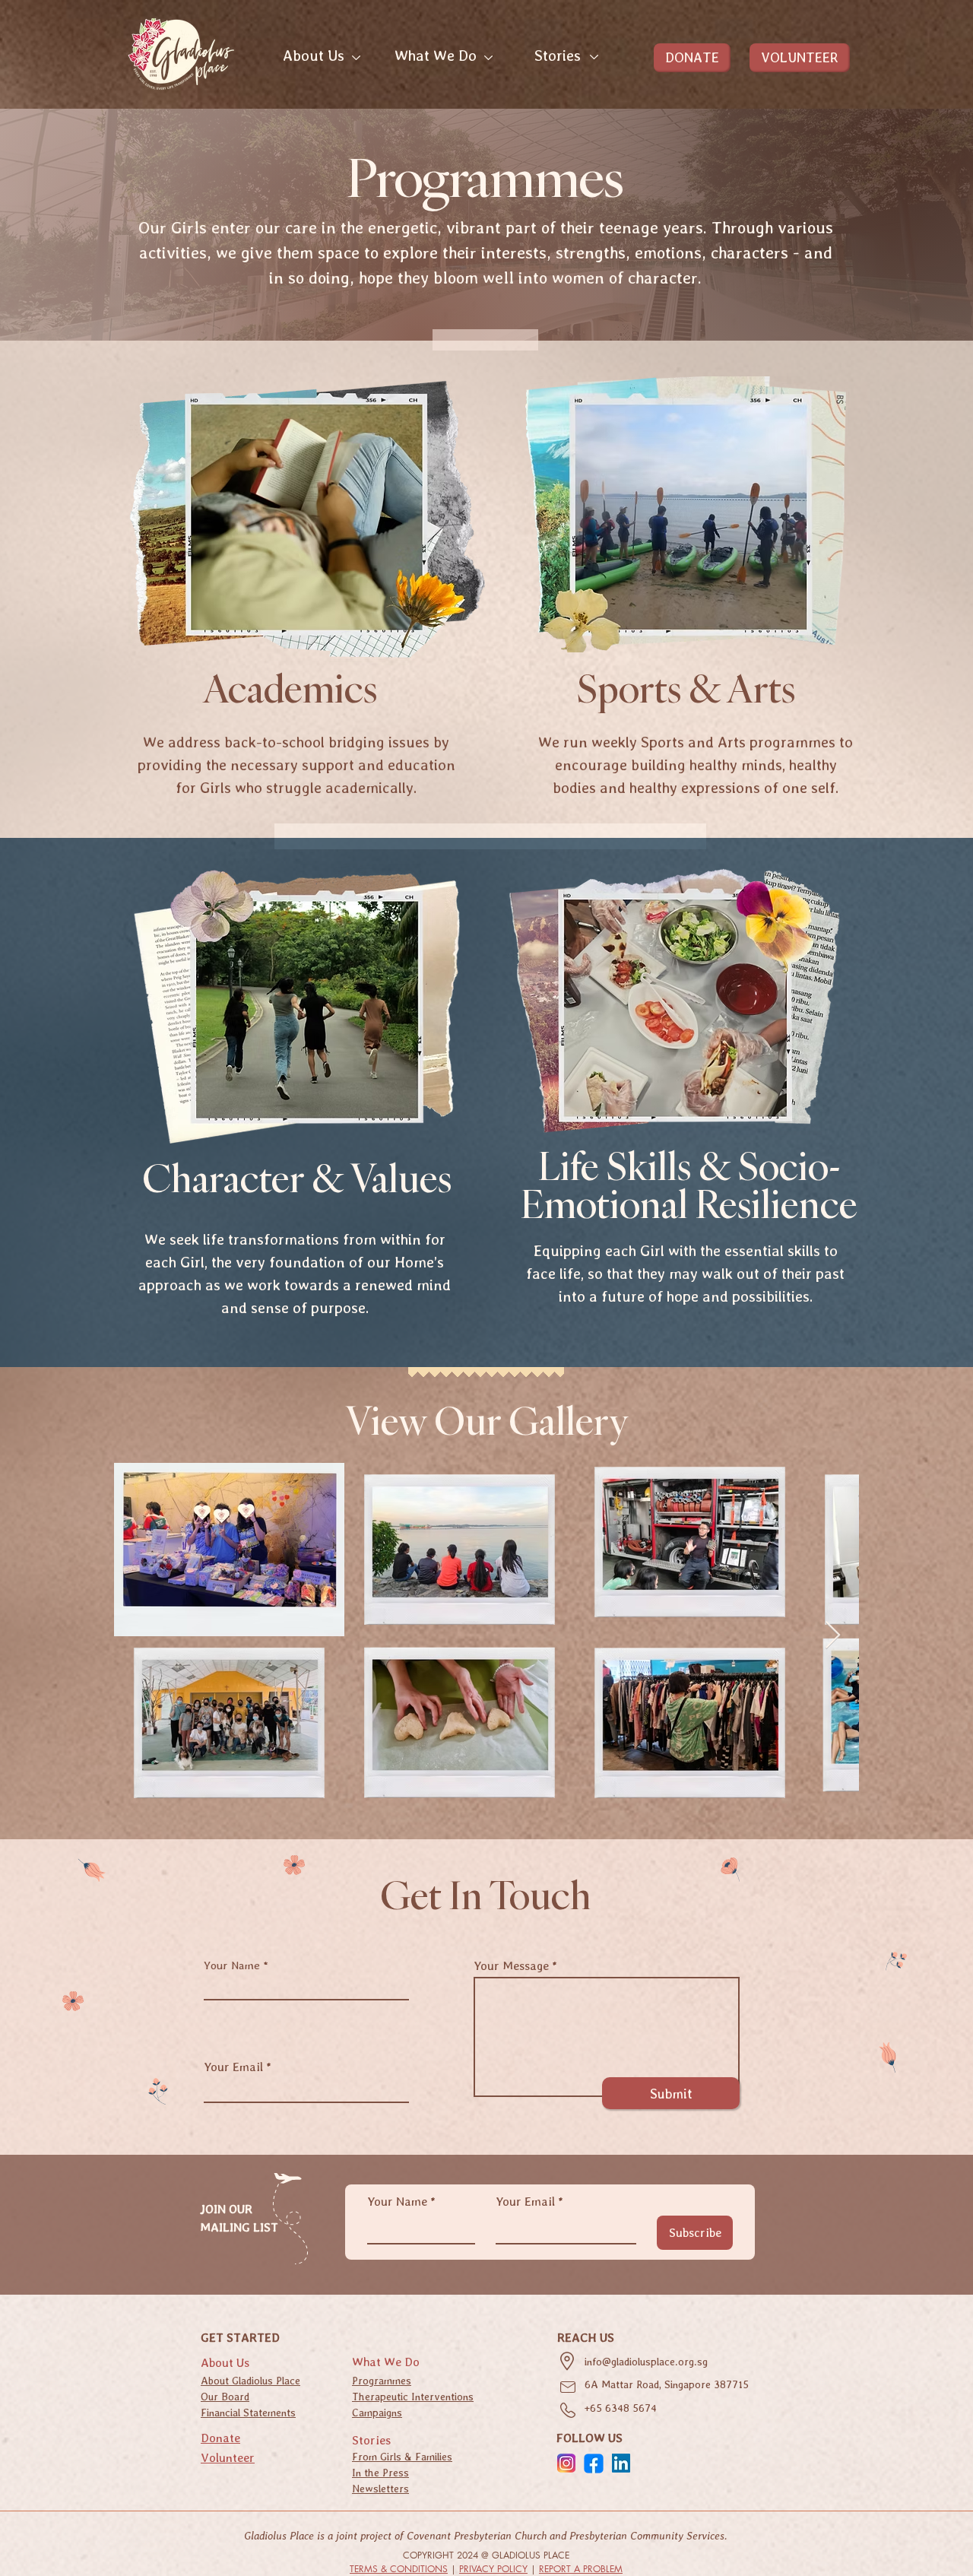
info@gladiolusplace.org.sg (646, 2362)
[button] (314, 54)
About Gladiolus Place (250, 2381)
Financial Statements (248, 2413)
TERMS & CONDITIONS (399, 2569)
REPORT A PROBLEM (581, 2569)
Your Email (233, 2067)
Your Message (511, 1966)
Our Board (225, 2397)
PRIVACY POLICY (493, 2569)
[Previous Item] (140, 1636)
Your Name (232, 1966)
